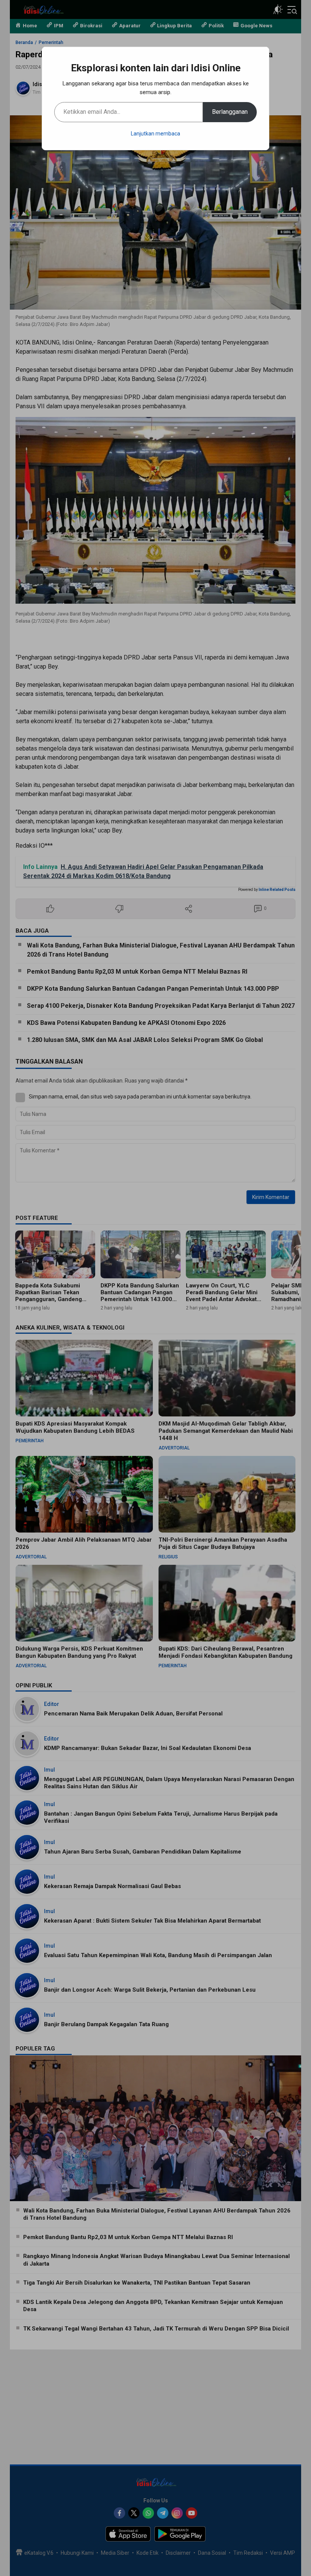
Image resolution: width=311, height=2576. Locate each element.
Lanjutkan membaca (155, 134)
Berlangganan (230, 112)
